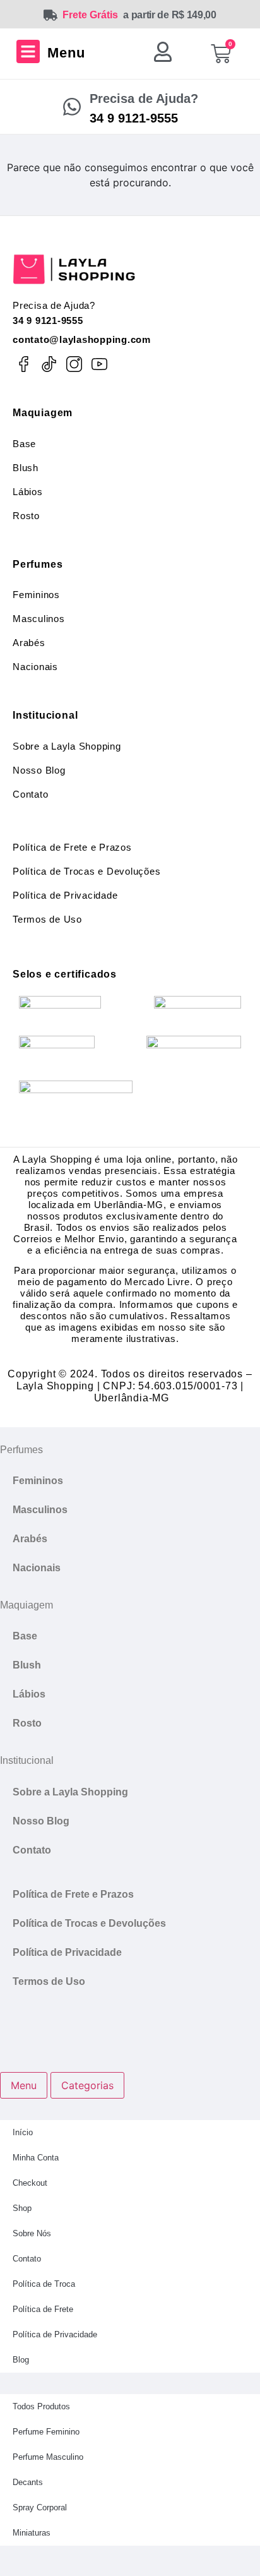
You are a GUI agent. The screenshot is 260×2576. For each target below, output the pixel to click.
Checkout (30, 2183)
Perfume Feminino (46, 2432)
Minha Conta (36, 2158)
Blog (21, 2360)
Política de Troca (44, 2284)
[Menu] (28, 51)
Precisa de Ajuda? (144, 99)
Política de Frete (43, 2309)
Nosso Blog (39, 770)
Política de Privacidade (65, 895)
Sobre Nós (32, 2233)
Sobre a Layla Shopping (67, 746)
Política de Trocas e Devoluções (86, 871)
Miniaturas (32, 2533)
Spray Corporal (40, 2507)
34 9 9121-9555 (48, 321)
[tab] (24, 2085)
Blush (26, 468)
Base (24, 444)
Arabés (29, 643)
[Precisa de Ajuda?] (72, 107)
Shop (22, 2208)
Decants (28, 2482)
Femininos (36, 595)
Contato (30, 794)
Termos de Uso (47, 919)
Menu (66, 53)
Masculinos (39, 619)
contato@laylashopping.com (82, 339)
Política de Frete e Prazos (72, 847)
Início (23, 2132)
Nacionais (35, 667)
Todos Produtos (41, 2406)
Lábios (28, 492)
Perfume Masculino (48, 2457)
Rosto (26, 516)
